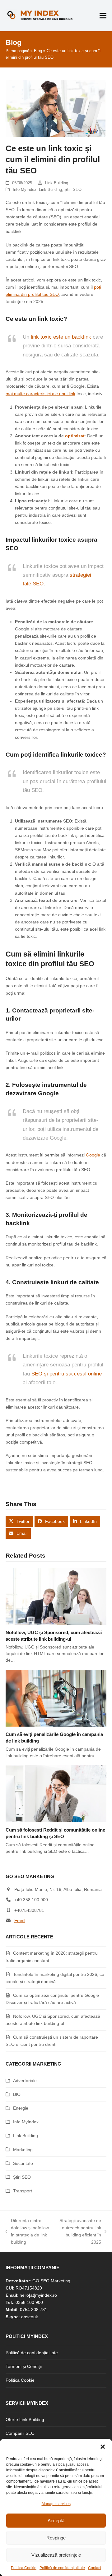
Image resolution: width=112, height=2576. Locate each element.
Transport (23, 2191)
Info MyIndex (25, 189)
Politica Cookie (24, 2568)
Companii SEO (20, 2433)
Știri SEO (73, 189)
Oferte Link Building (25, 2419)
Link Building (57, 183)
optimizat (75, 436)
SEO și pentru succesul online (67, 1374)
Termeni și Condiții (24, 2366)
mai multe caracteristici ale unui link (40, 394)
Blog (38, 51)
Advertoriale (25, 2081)
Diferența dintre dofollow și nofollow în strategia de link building (27, 2231)
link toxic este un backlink (61, 337)
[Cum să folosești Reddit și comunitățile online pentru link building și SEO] (56, 1793)
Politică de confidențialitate (62, 2568)
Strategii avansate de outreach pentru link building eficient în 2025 (79, 2231)
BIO (17, 2094)
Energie (21, 2108)
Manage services (56, 2504)
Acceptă (56, 2521)
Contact (95, 2568)
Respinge (56, 2538)
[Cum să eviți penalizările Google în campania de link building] (56, 1698)
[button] (103, 2447)
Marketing (23, 2150)
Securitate (23, 2163)
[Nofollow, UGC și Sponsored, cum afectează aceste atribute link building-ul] (56, 1596)
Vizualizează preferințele (56, 2555)
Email (20, 1921)
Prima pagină (17, 51)
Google (93, 1155)
